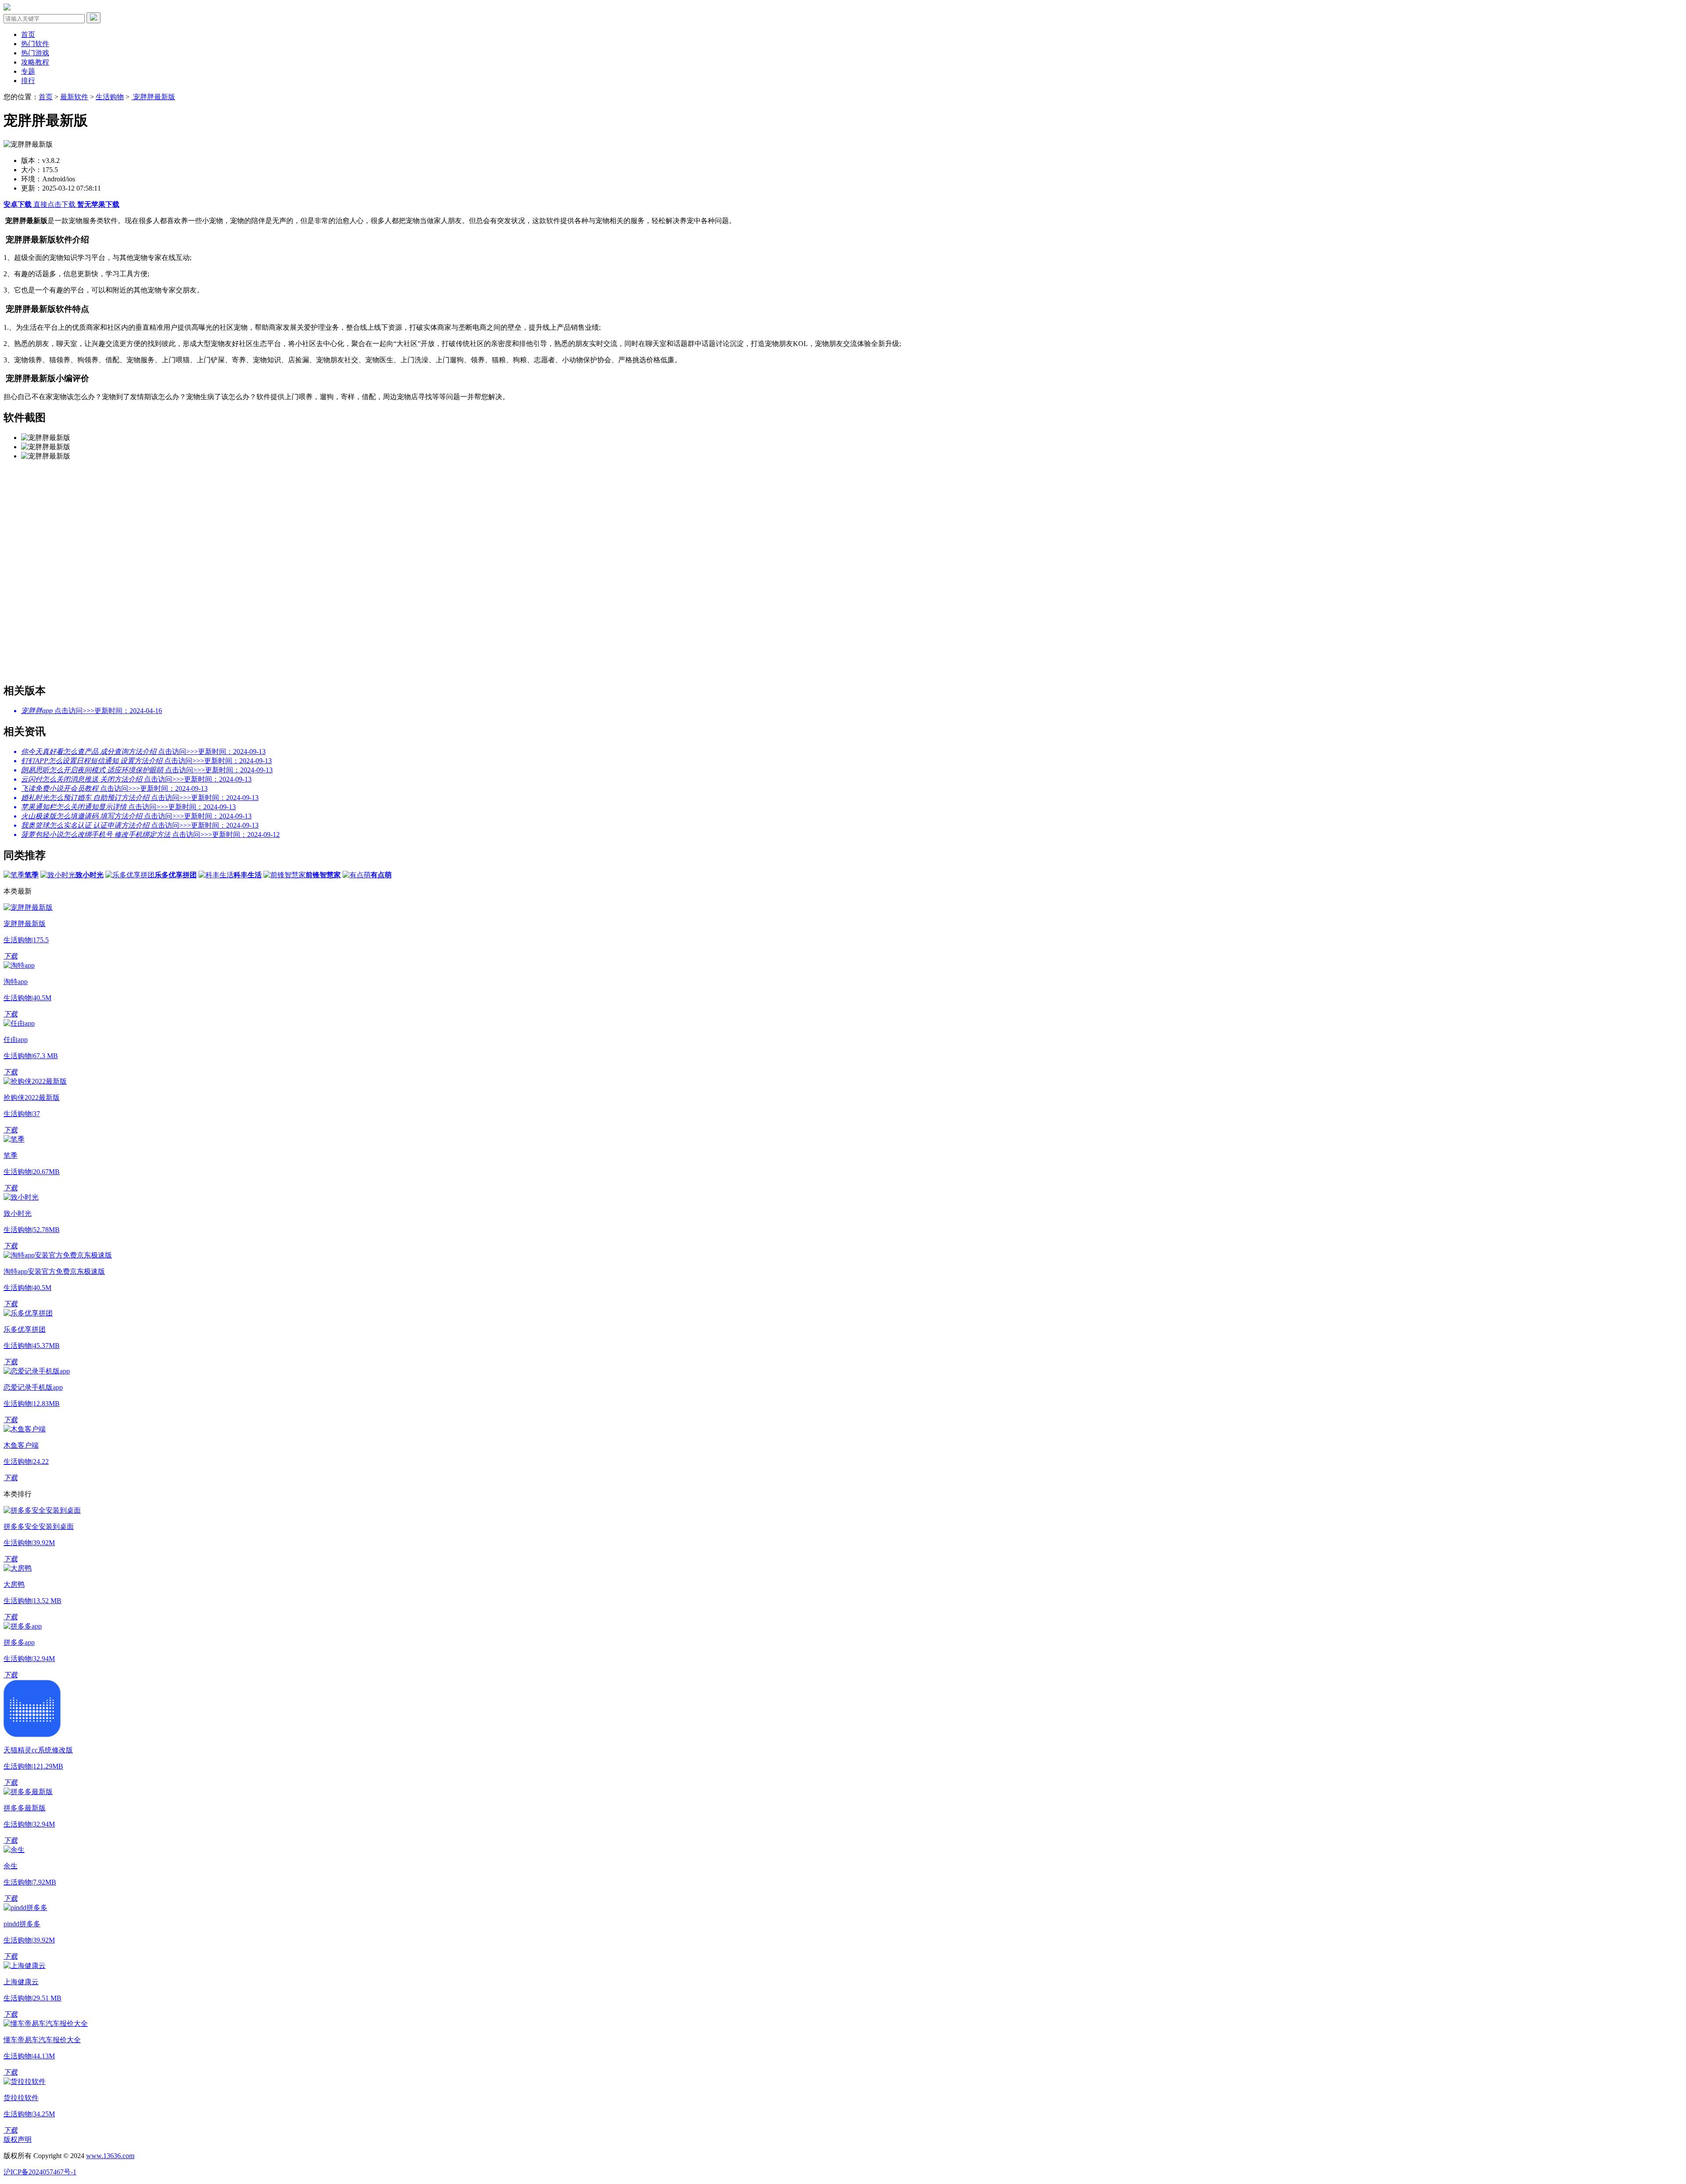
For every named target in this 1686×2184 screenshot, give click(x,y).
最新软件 (74, 97)
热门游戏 (35, 53)
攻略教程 (35, 62)
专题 (28, 71)
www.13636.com (110, 2156)
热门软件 (35, 44)
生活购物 (110, 97)
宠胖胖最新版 (153, 97)
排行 (28, 81)
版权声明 (18, 2139)
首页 (28, 34)
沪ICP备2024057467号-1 (40, 2172)
